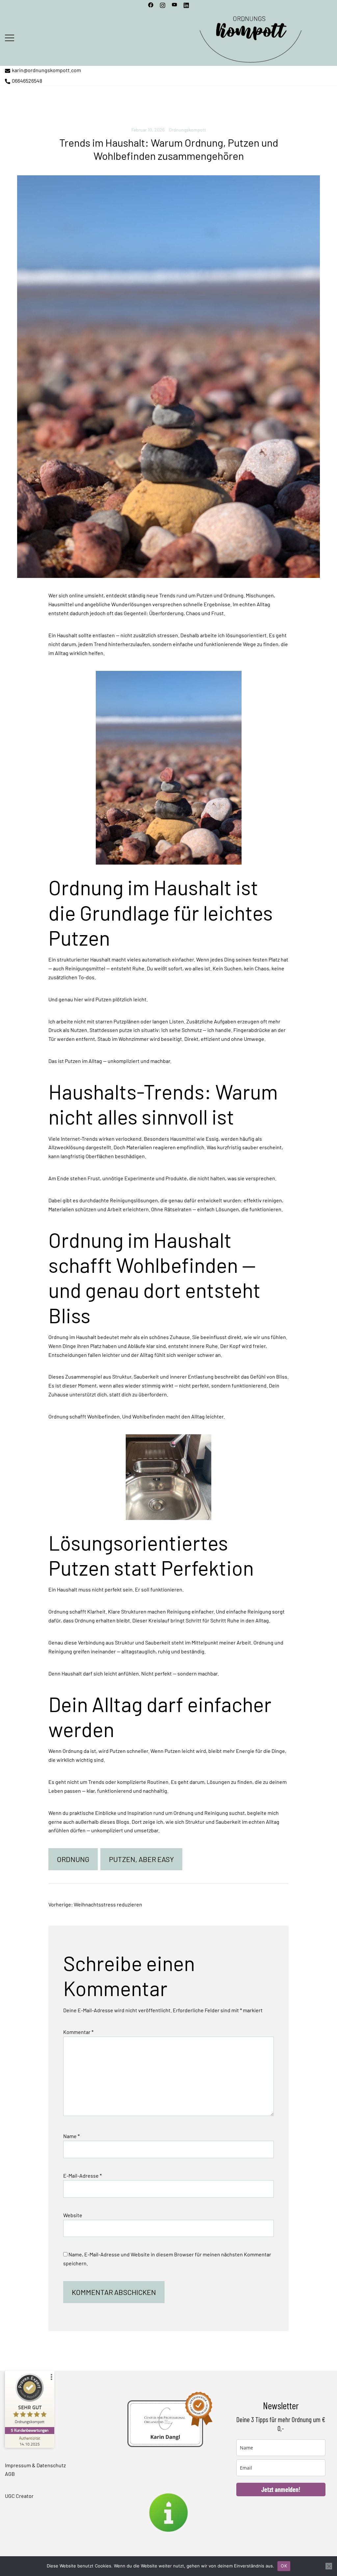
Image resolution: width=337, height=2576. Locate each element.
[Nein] (329, 2566)
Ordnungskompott (187, 130)
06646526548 (27, 81)
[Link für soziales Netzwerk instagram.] (163, 4)
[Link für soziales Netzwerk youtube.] (174, 4)
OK (284, 2566)
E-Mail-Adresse (82, 2175)
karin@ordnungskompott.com (46, 70)
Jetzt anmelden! (281, 2489)
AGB (10, 2474)
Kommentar (78, 2032)
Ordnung (73, 1859)
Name (71, 2136)
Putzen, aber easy (141, 1859)
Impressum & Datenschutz (35, 2465)
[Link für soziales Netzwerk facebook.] (151, 4)
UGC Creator (19, 2496)
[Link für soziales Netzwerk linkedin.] (186, 4)
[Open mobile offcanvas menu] (10, 37)
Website (73, 2215)
